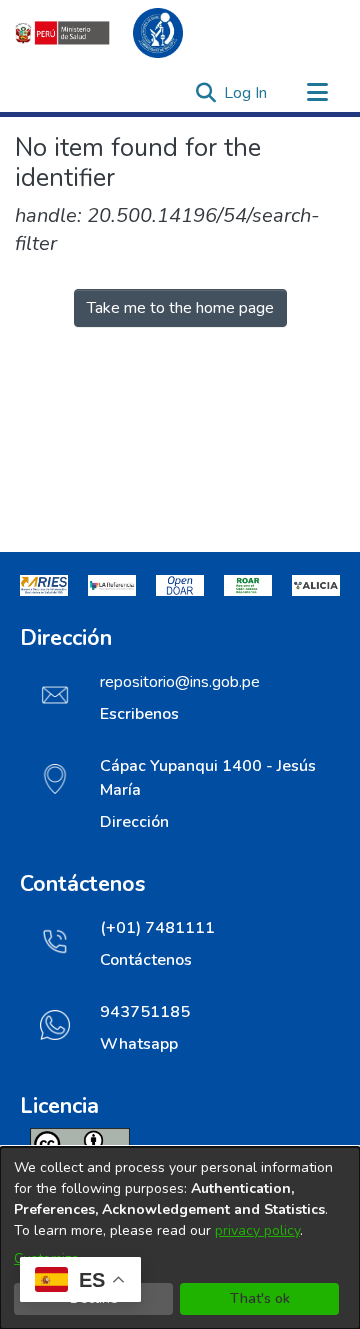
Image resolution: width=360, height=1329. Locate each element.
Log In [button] (246, 93)
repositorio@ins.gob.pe (180, 682)
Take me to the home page (180, 308)
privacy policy (257, 1230)
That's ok (260, 1298)
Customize (46, 1258)
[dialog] (180, 1238)
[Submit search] (205, 93)
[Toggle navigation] (317, 93)
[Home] (110, 33)
